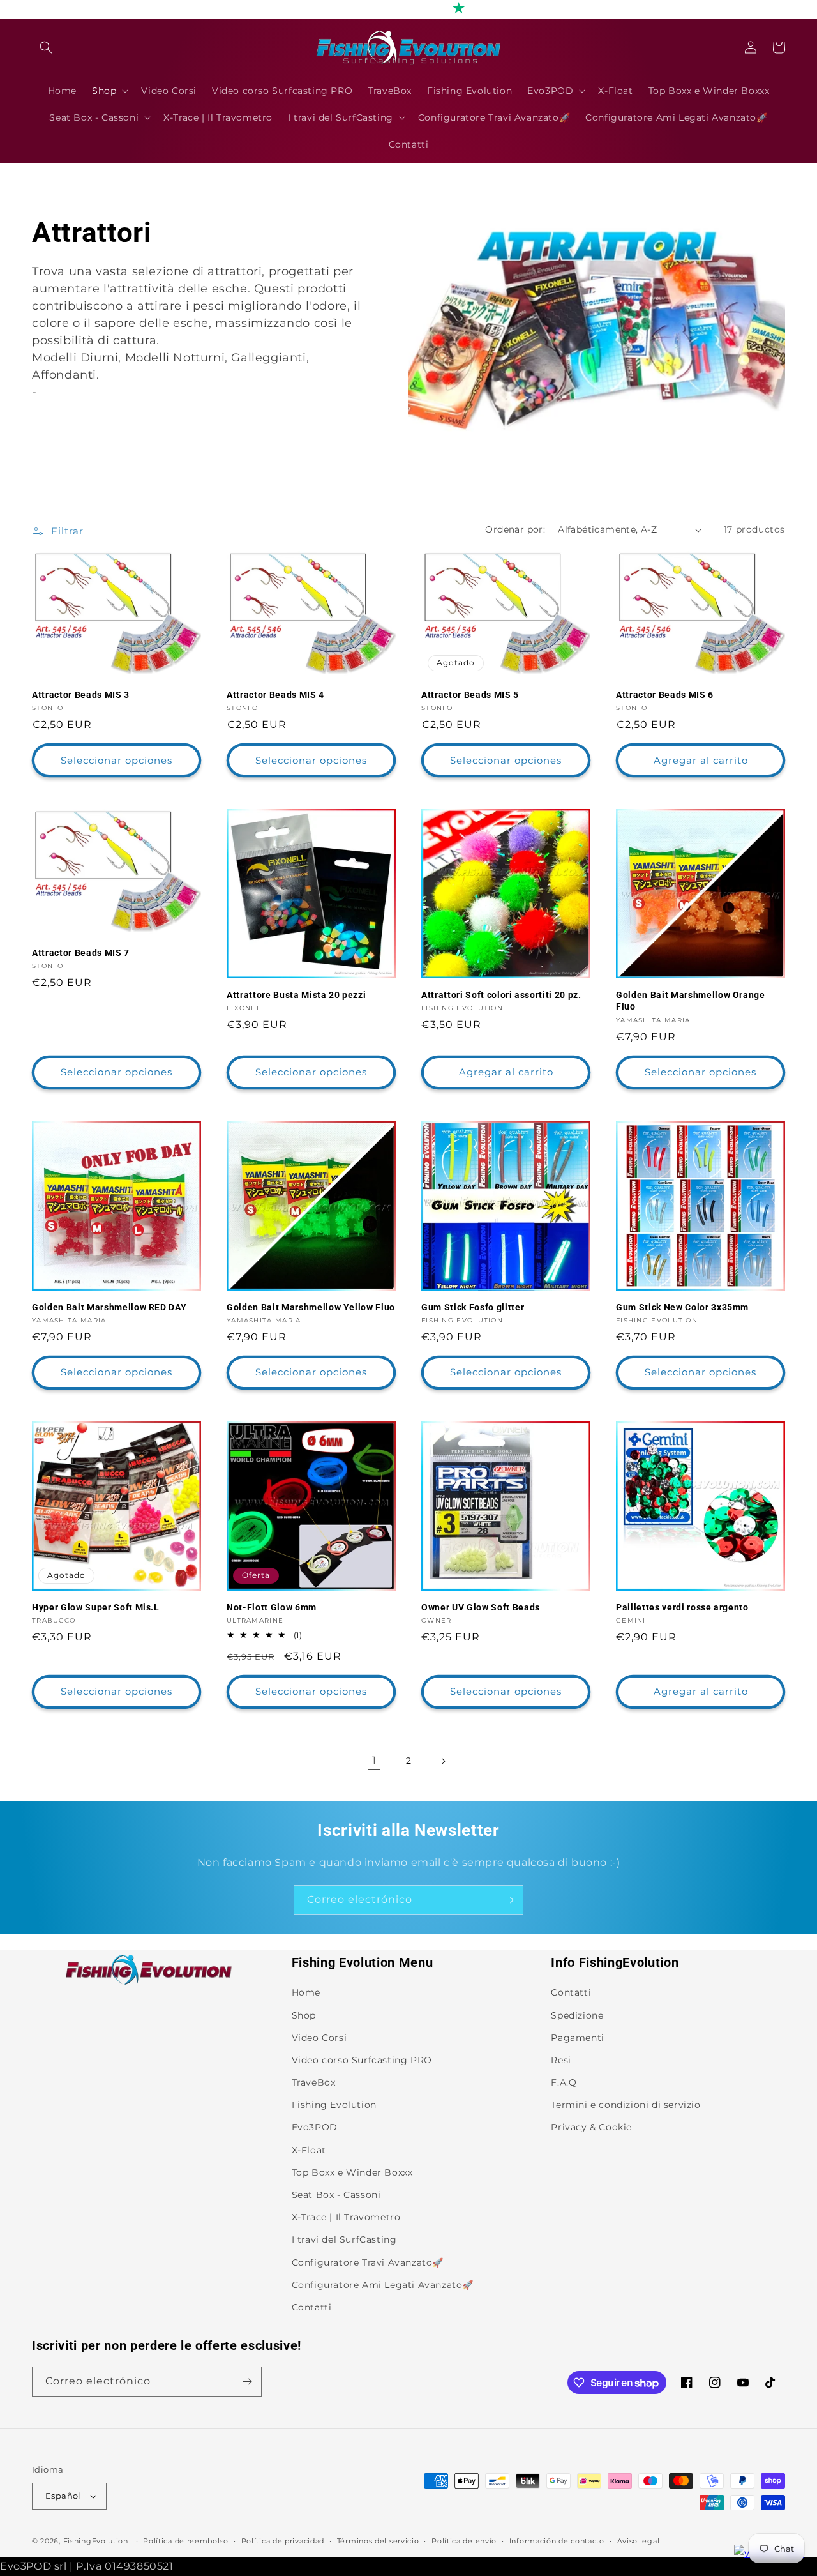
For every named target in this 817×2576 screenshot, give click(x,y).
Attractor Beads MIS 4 (275, 695)
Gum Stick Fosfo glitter (473, 1307)
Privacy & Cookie (591, 2127)
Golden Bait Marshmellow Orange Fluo (691, 1001)
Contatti (312, 2307)
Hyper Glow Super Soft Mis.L (96, 1607)
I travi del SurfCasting (344, 2239)
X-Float (309, 2150)
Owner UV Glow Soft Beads (481, 1607)
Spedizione (577, 2015)
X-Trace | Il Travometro (346, 2217)
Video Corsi (319, 2038)
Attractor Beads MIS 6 (665, 695)
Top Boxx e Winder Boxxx (352, 2172)
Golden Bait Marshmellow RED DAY (109, 1307)
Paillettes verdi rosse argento (682, 1607)
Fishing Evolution (334, 2105)
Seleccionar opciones (116, 760)
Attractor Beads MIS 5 (470, 695)
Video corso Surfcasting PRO (362, 2060)
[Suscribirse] (509, 1900)
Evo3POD (315, 2127)
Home (306, 1992)
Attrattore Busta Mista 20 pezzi (296, 995)
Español (63, 2496)
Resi (561, 2060)
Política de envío (464, 2541)
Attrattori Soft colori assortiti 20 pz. (501, 995)
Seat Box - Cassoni (336, 2195)
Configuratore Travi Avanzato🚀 (368, 2262)
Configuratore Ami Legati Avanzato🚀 (383, 2285)
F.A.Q (564, 2082)
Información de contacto (557, 2541)
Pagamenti (577, 2038)
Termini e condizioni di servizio (626, 2105)
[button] (46, 47)
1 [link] (374, 1760)
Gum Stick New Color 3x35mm (682, 1307)
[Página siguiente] (443, 1761)
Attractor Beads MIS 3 (81, 695)
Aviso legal (639, 2541)
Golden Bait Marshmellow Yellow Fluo (311, 1307)
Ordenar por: (515, 529)
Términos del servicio (378, 2541)
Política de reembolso (186, 2541)
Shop (304, 2015)
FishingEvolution (96, 2541)
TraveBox (314, 2082)
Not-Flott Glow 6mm (272, 1607)
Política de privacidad (283, 2541)
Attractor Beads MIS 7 (81, 953)
